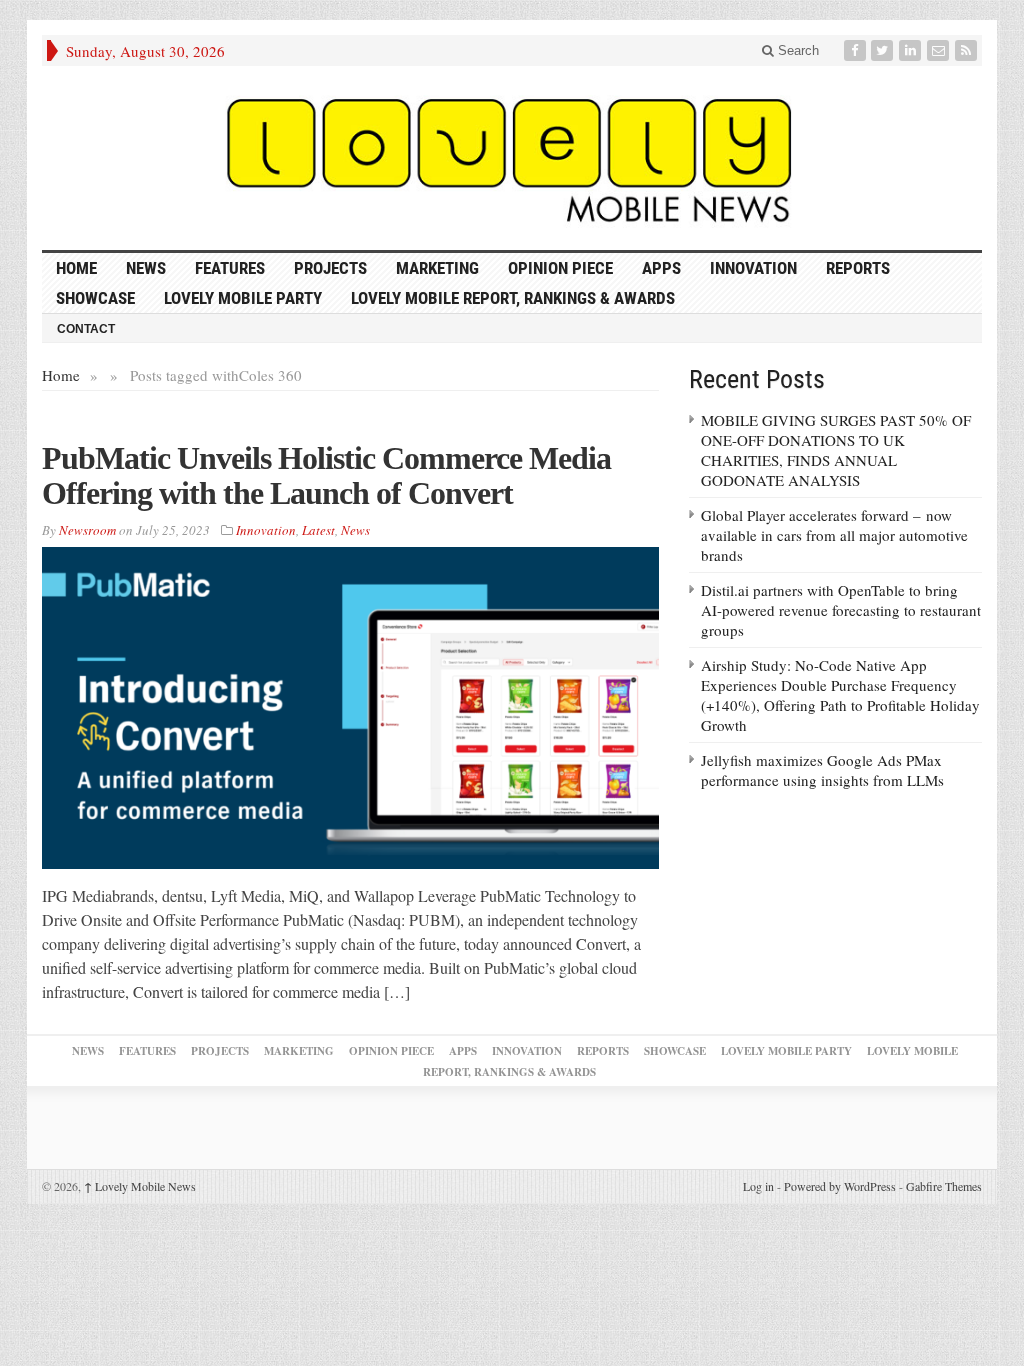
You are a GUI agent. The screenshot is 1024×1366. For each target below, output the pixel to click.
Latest (318, 530)
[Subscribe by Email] (940, 50)
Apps (661, 268)
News (146, 268)
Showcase (95, 298)
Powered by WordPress (840, 1186)
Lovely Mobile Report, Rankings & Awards (513, 298)
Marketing (437, 268)
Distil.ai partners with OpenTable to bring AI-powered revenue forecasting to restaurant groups (841, 610)
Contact (86, 329)
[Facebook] (857, 50)
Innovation (753, 268)
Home (61, 375)
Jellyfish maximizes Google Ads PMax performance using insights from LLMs (822, 770)
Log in (758, 1186)
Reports (858, 268)
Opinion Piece (560, 268)
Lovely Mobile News (140, 1186)
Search (796, 50)
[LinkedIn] (912, 50)
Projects (330, 268)
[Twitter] (884, 50)
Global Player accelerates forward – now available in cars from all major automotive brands (834, 535)
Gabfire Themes (944, 1186)
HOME (76, 268)
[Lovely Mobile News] (512, 158)
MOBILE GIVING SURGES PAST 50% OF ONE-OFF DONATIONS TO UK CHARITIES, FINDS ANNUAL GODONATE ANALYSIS (836, 450)
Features (230, 268)
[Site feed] (968, 50)
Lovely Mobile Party (243, 298)
